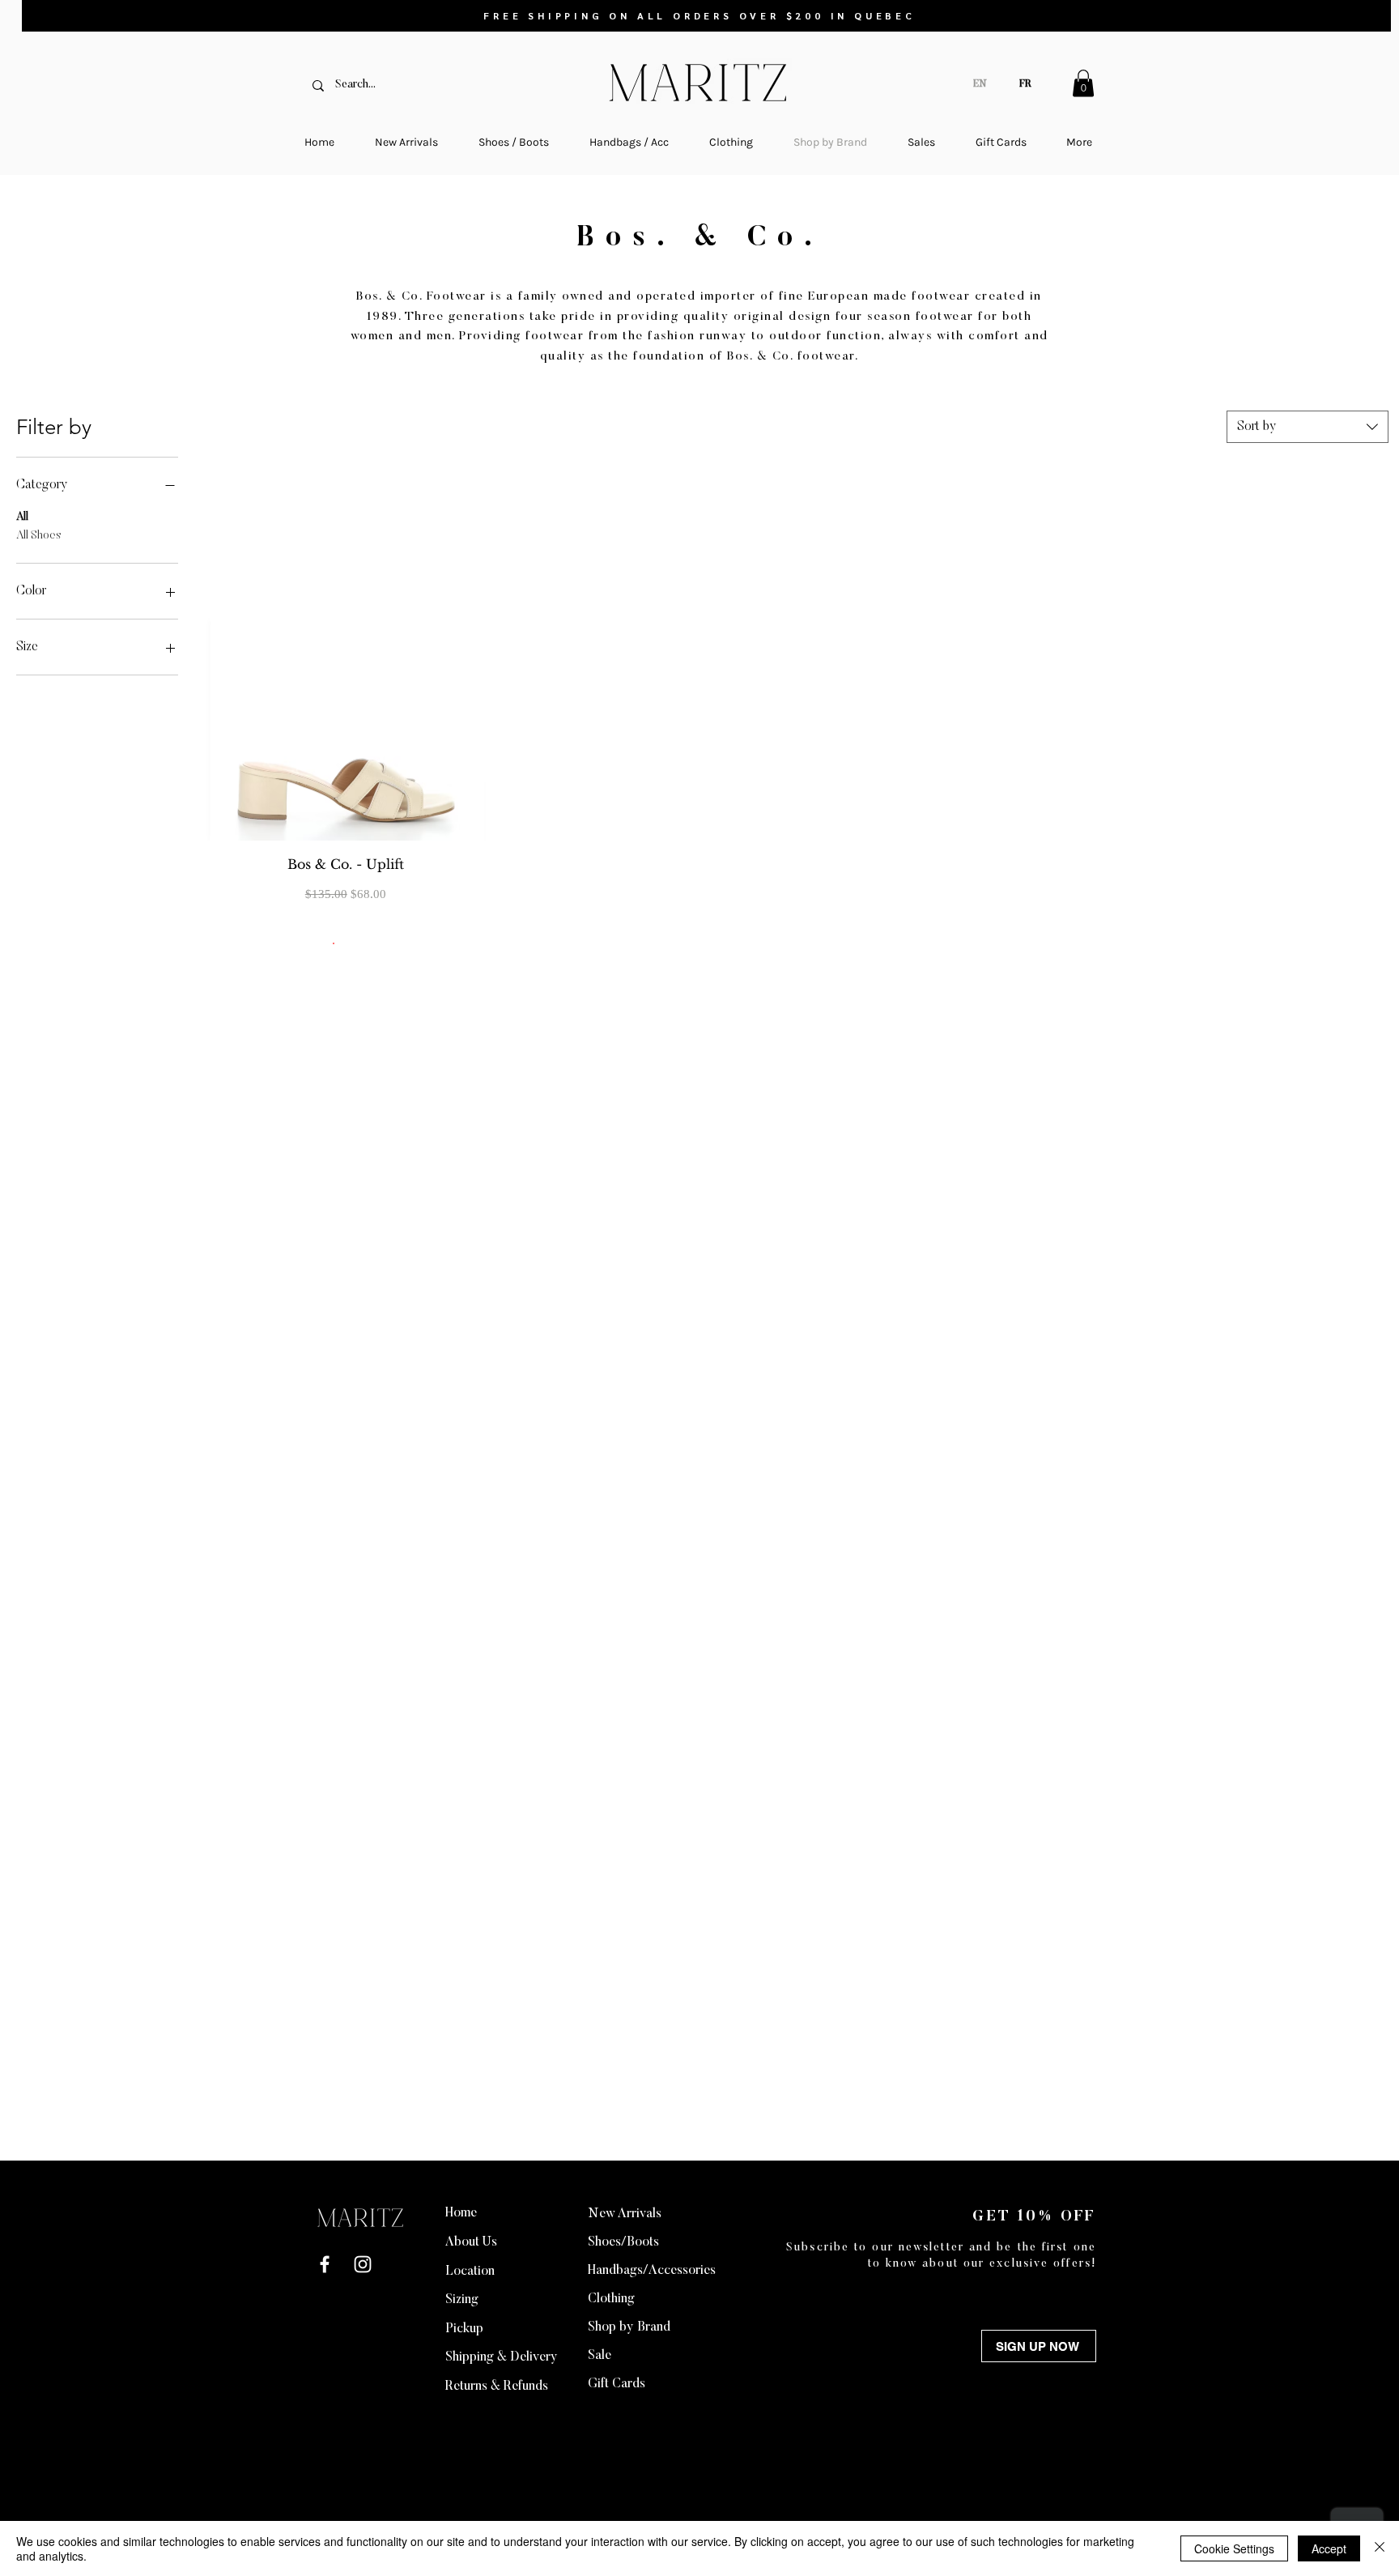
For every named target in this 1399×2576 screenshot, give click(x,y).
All (22, 517)
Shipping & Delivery (502, 2357)
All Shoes (39, 536)
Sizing (462, 2300)
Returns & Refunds (497, 2387)
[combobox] (1308, 427)
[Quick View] (346, 656)
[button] (1083, 83)
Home (461, 2213)
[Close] (1380, 2548)
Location (470, 2272)
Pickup (464, 2329)
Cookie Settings (1234, 2548)
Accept (1329, 2548)
